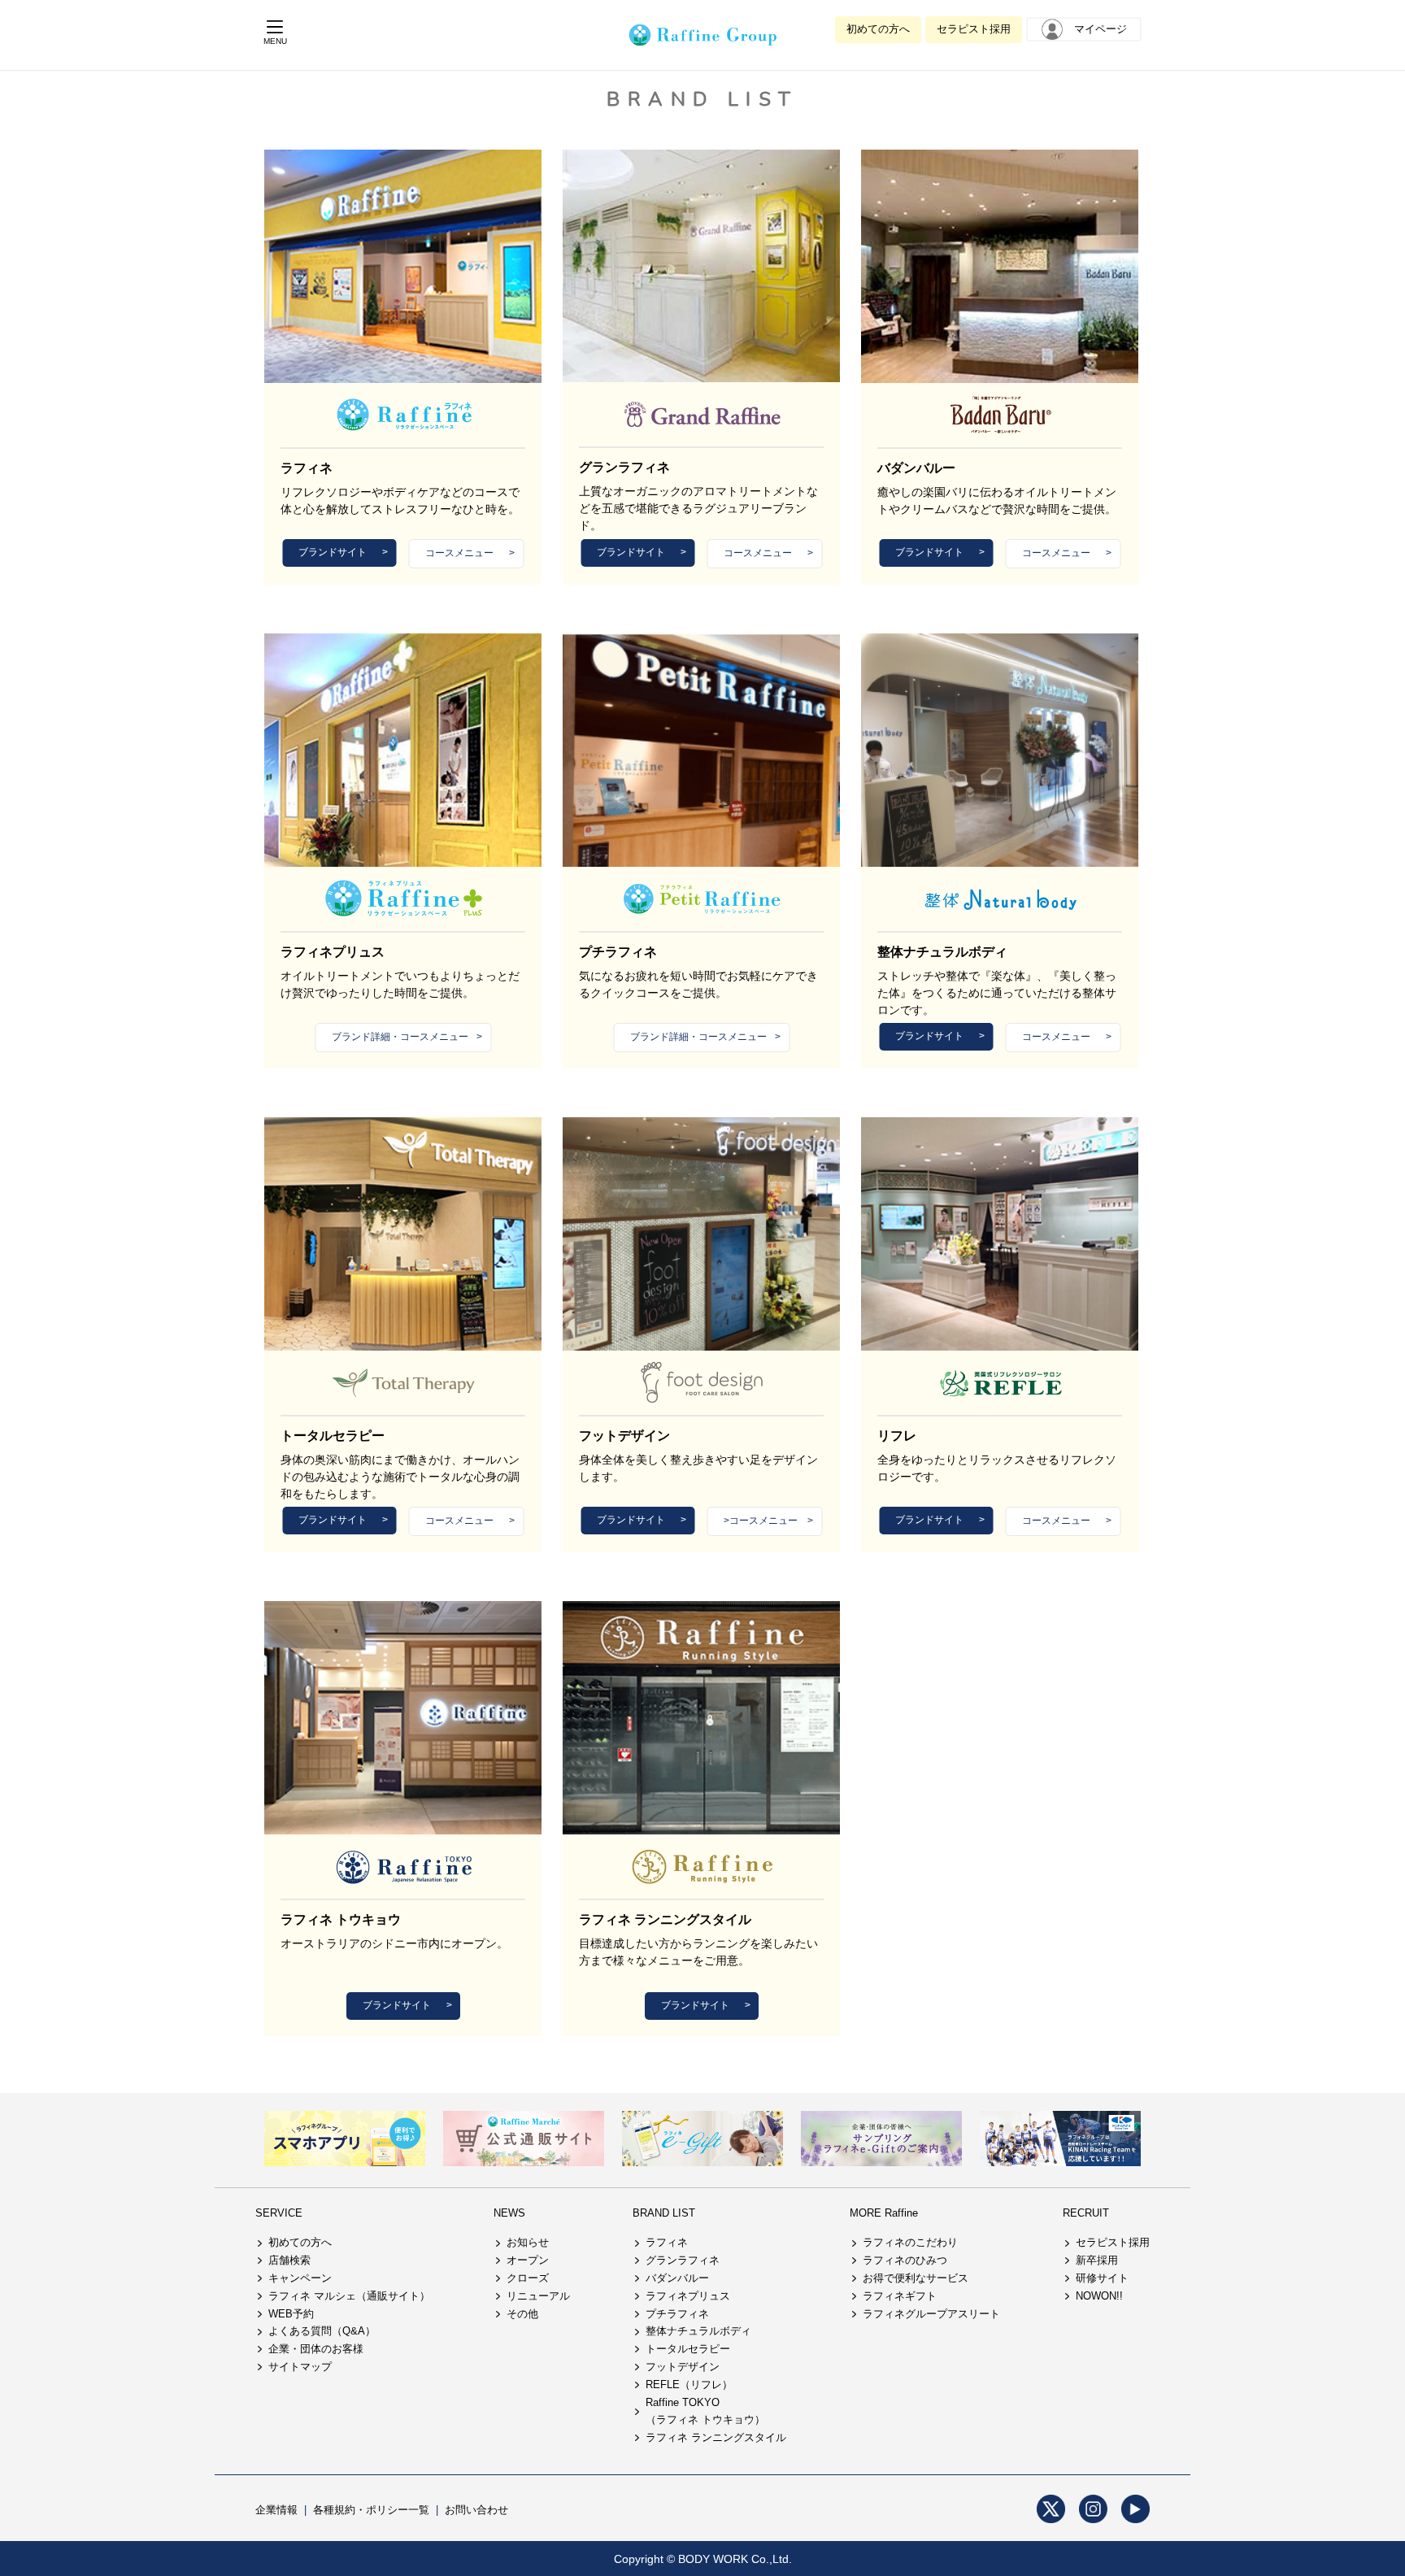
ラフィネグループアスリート (931, 2314)
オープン (528, 2260)
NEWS (509, 2213)
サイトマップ (300, 2367)
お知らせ (528, 2242)
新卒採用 (1097, 2260)
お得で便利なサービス (916, 2278)
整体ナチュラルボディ (698, 2331)
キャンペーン (300, 2278)
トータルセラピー (688, 2349)
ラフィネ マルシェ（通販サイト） (349, 2296)
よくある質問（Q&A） (322, 2331)
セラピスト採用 (974, 29)
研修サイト (1102, 2278)
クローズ (528, 2278)
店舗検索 (289, 2260)
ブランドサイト (333, 552)
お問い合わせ (476, 2510)
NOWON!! (1099, 2296)
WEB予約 (291, 2314)
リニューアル (538, 2296)
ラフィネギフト (900, 2296)
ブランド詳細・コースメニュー (400, 1037)
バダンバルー (677, 2278)
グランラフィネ (683, 2260)
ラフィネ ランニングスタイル (716, 2437)
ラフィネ (667, 2242)
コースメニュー (459, 553)
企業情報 (276, 2510)
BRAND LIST (664, 2213)
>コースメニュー (761, 1521)
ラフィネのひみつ (905, 2260)
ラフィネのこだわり (910, 2242)
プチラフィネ (677, 2314)
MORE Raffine (884, 2213)
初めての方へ (878, 29)
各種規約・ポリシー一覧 (371, 2510)
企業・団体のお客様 (316, 2349)
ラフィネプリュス (688, 2296)
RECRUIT (1086, 2213)
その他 (522, 2314)
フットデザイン (683, 2367)
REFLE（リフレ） (689, 2385)
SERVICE (279, 2213)
